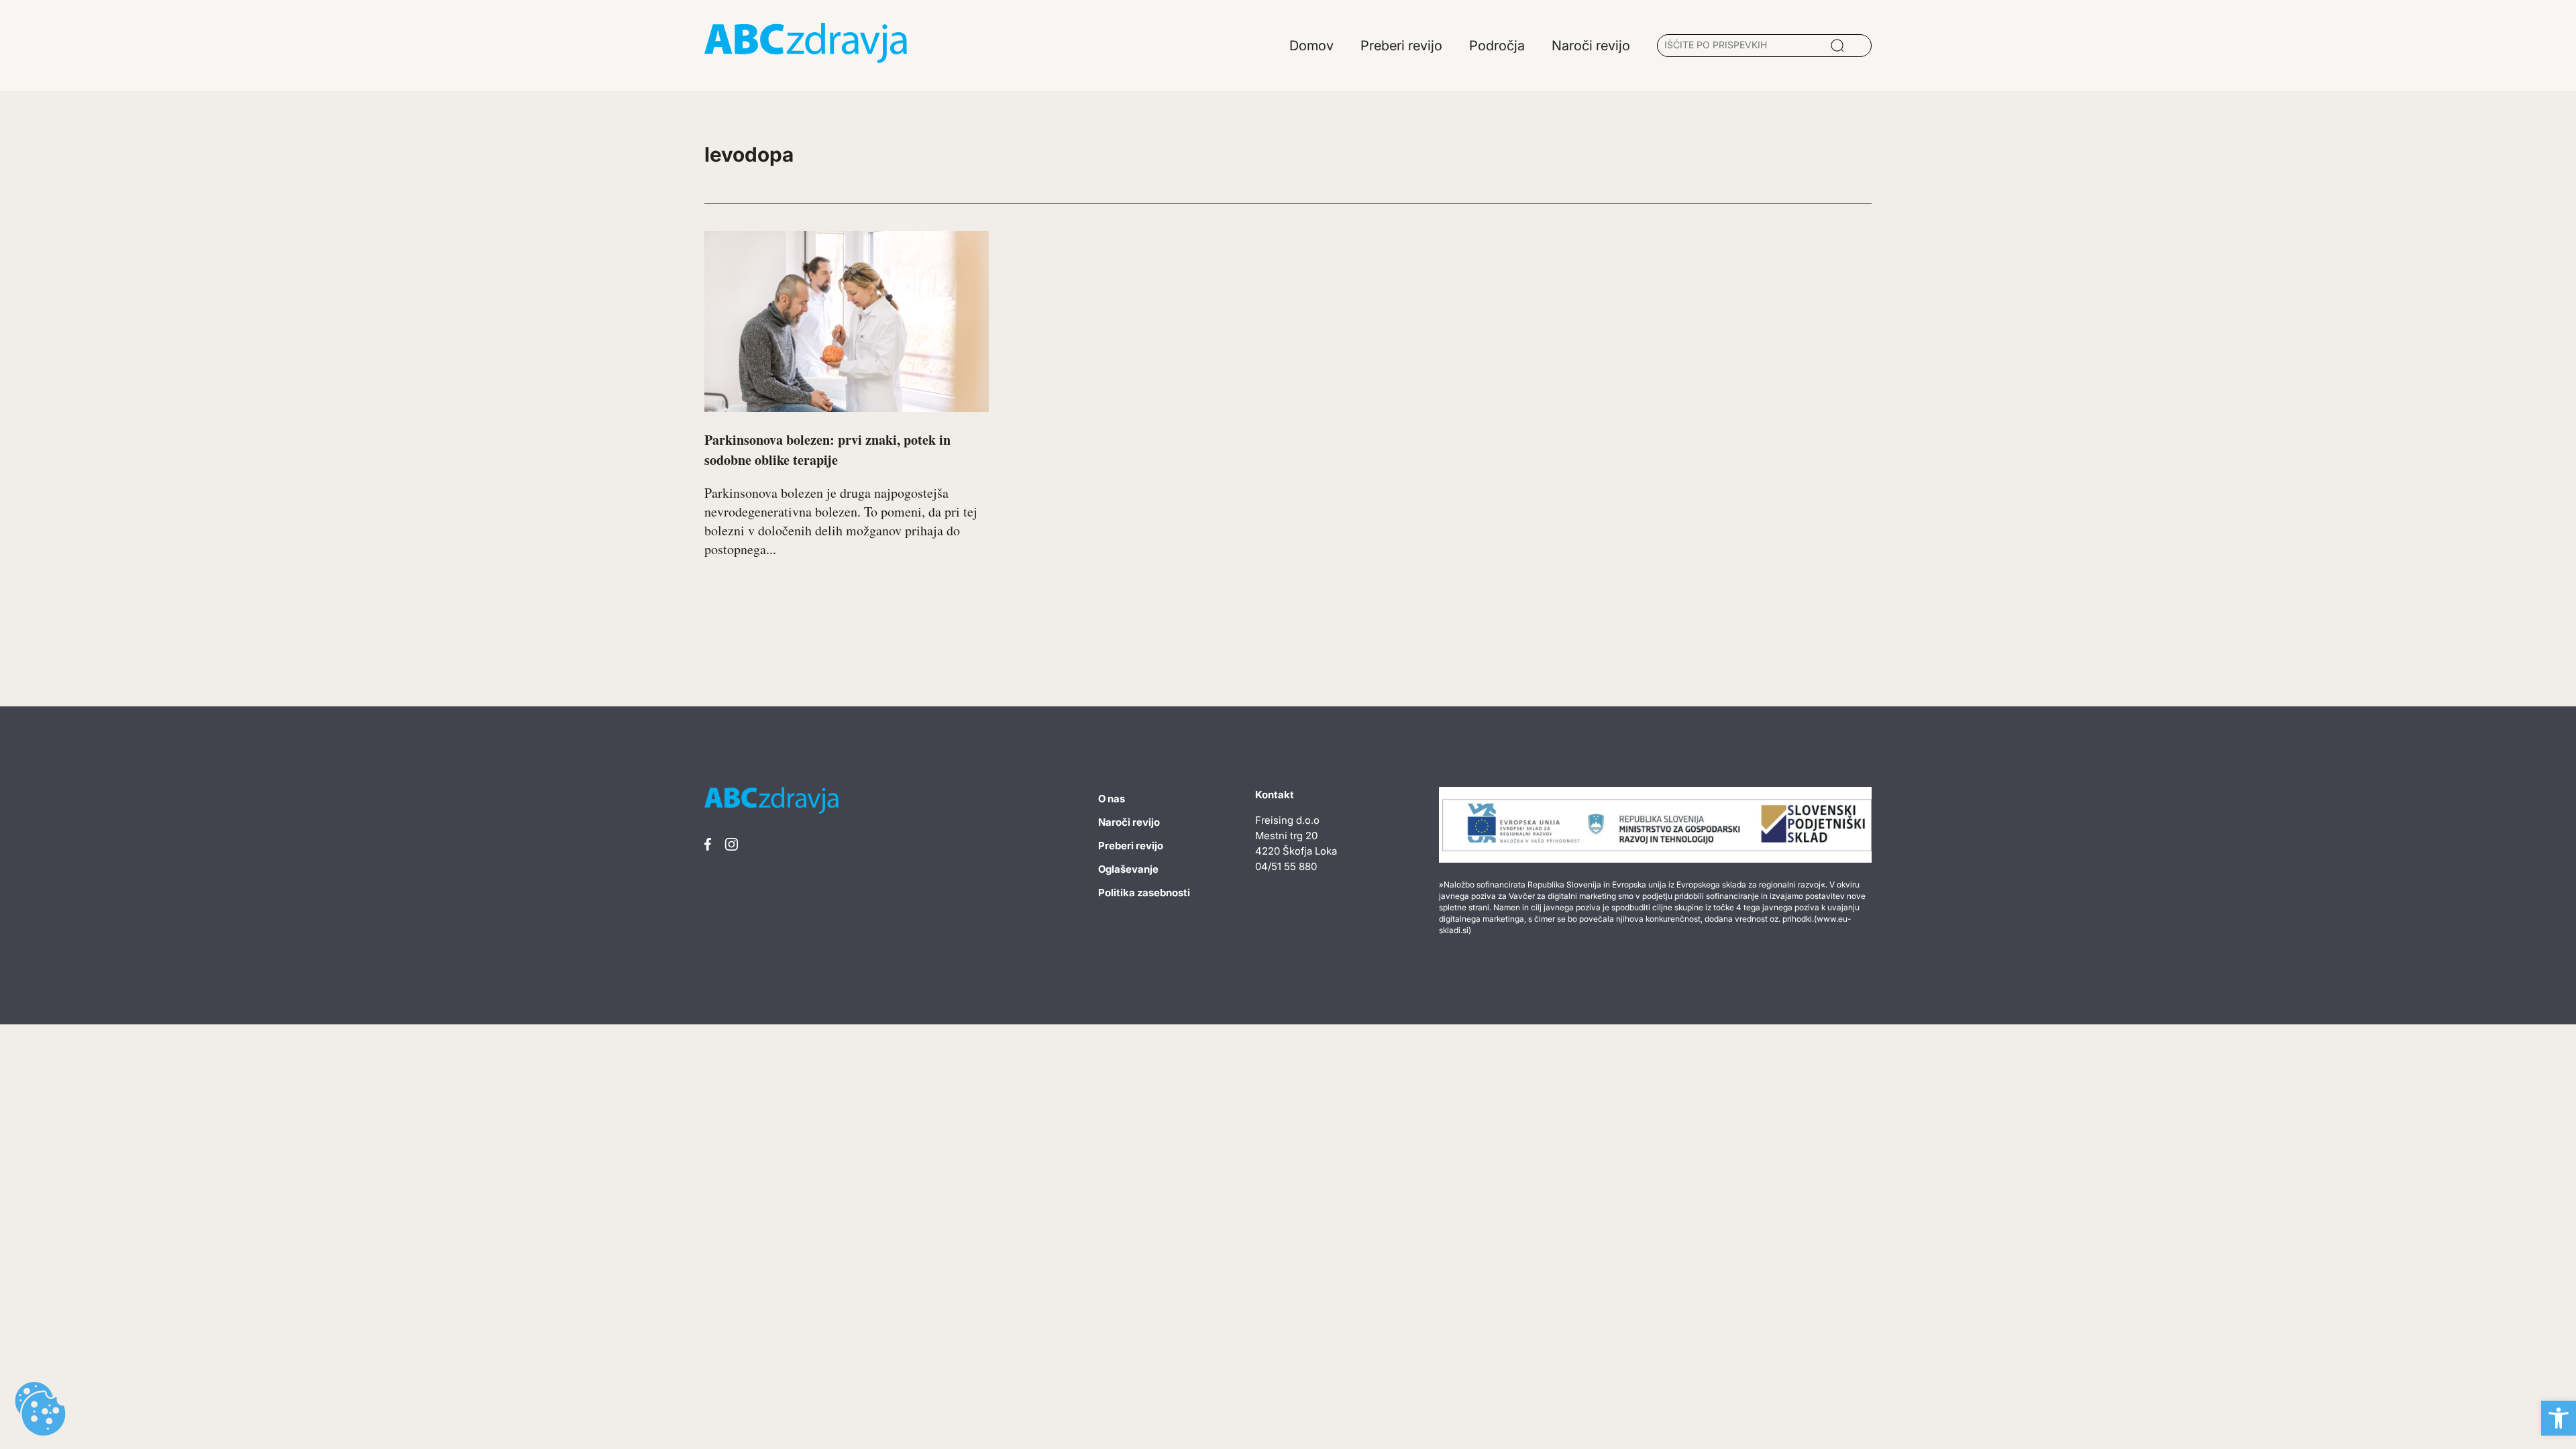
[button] (2559, 1418)
